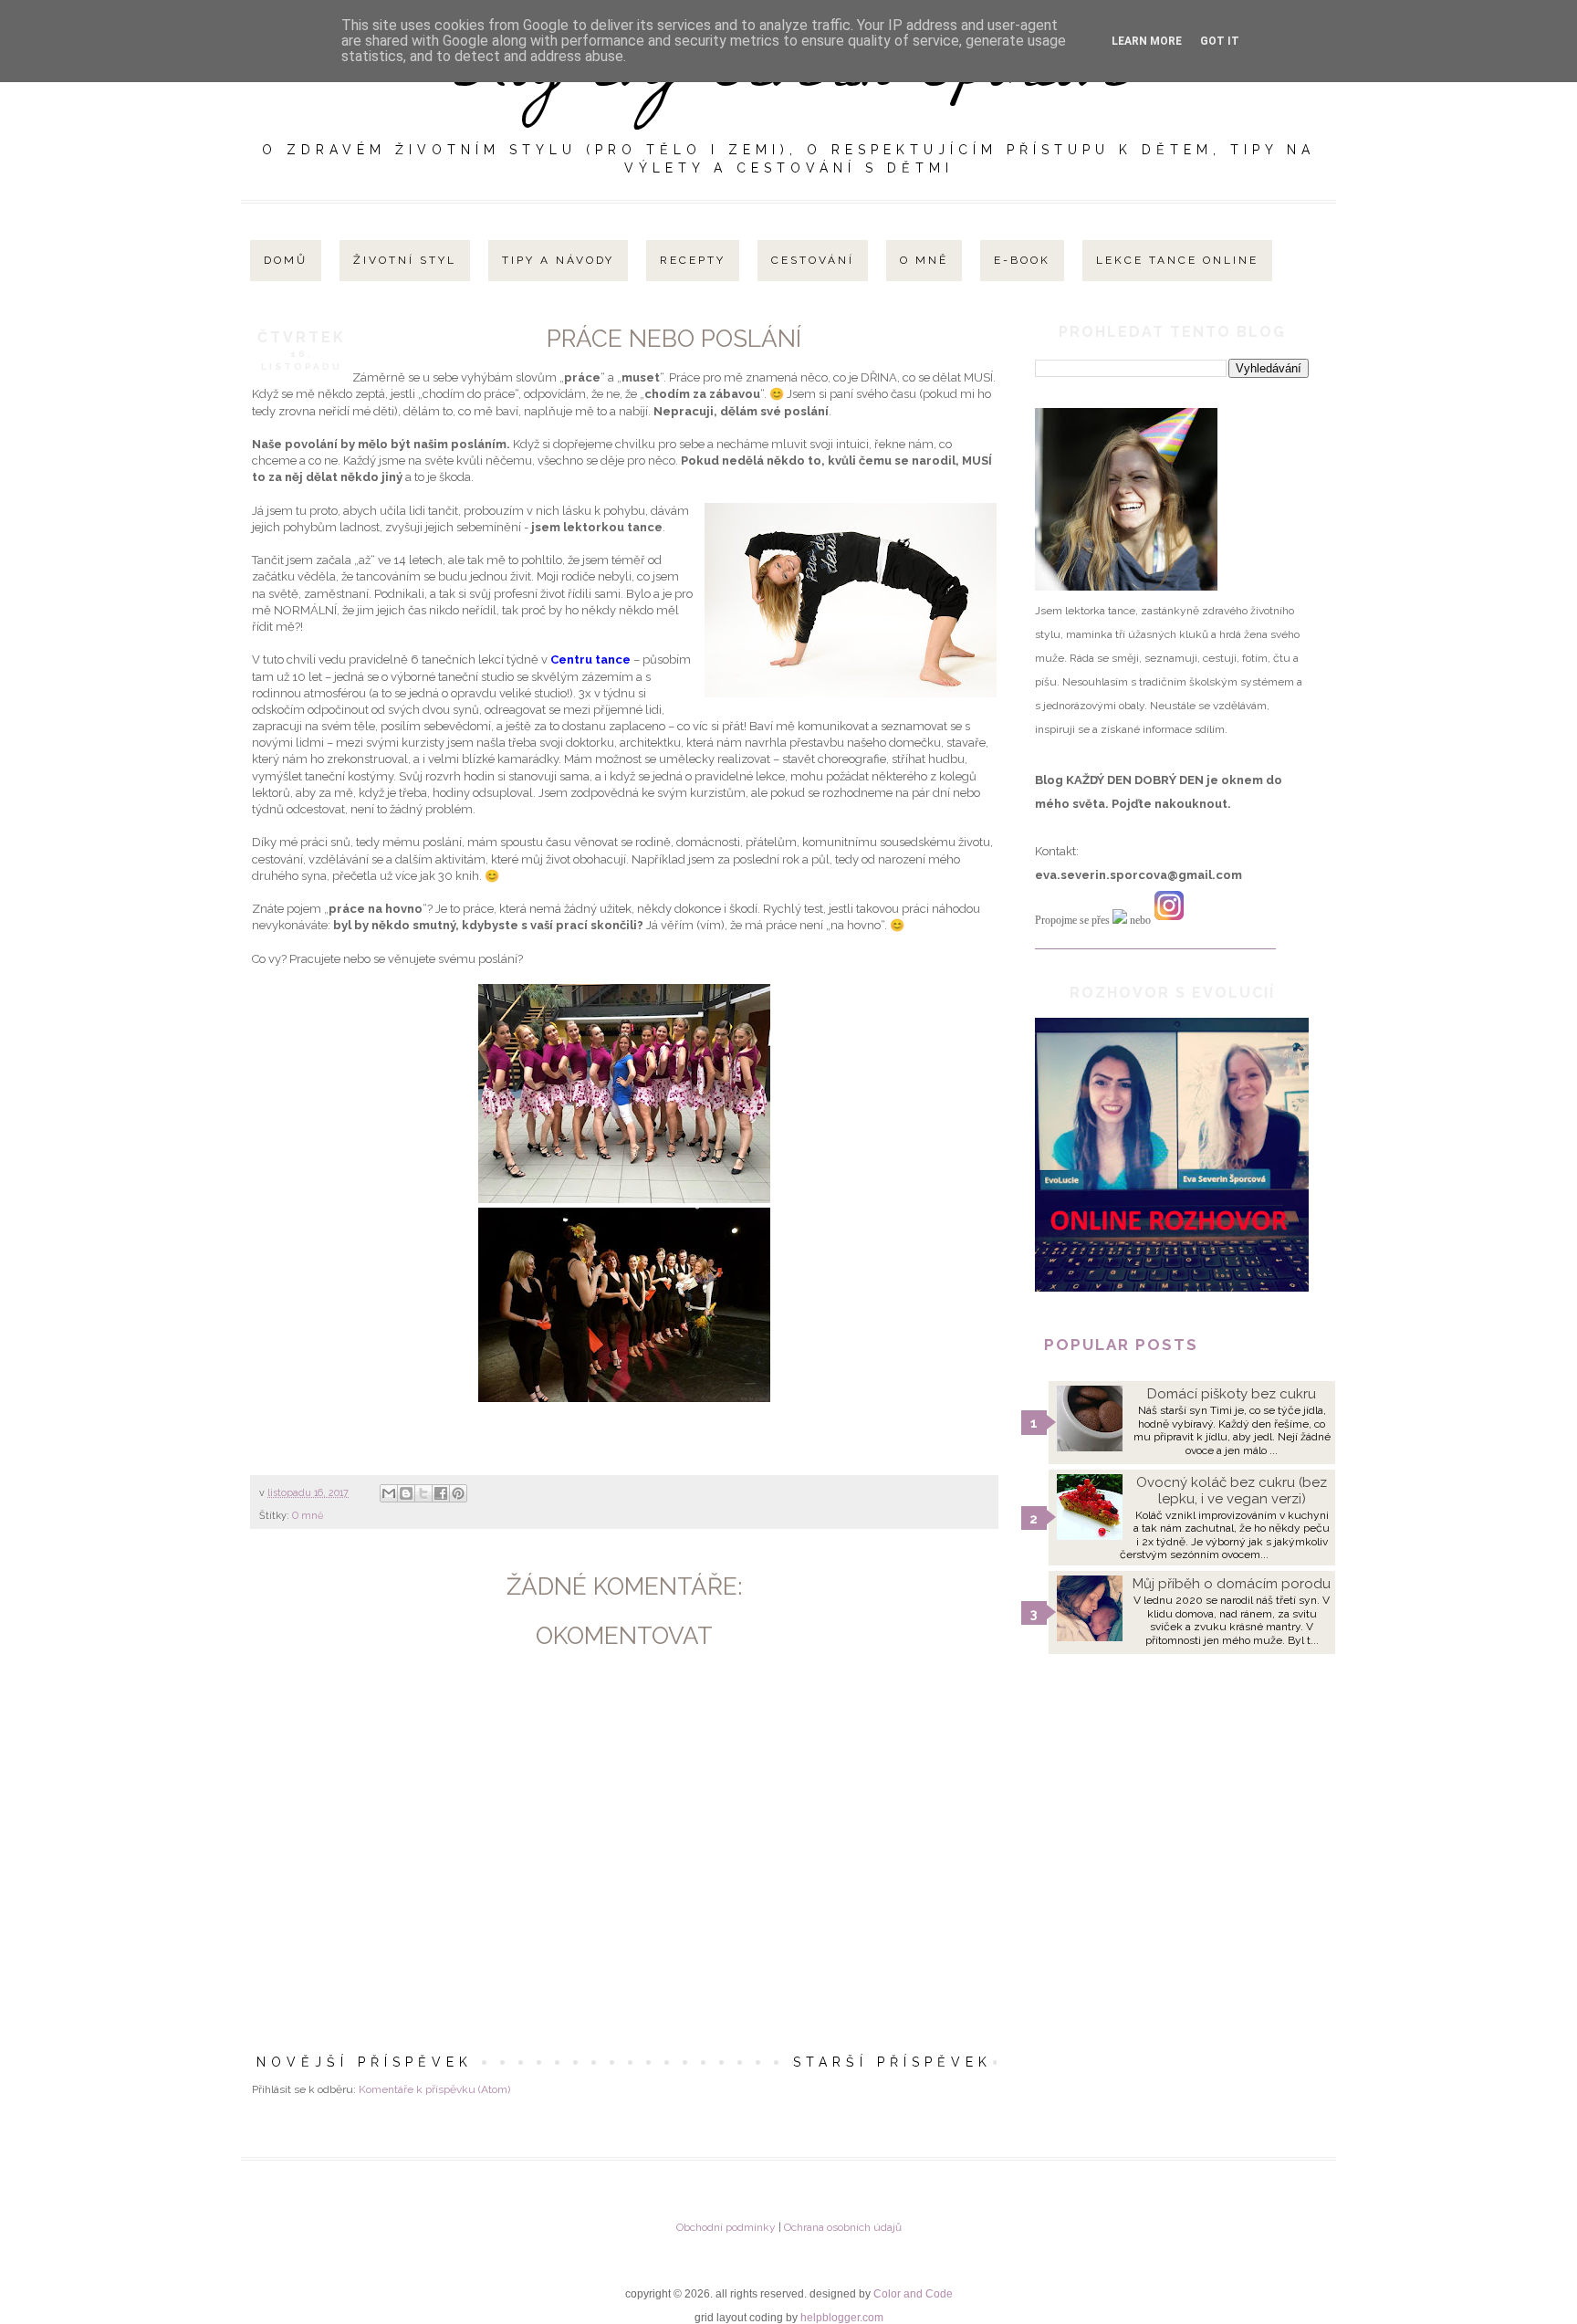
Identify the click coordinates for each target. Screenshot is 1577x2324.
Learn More (1147, 41)
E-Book (1022, 260)
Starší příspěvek (893, 2062)
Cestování (813, 260)
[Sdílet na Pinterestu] (458, 1493)
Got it (1220, 41)
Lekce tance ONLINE (1177, 260)
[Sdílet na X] (423, 1493)
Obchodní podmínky (726, 2227)
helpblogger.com (842, 2318)
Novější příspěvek (365, 2062)
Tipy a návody (558, 260)
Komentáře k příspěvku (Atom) (434, 2089)
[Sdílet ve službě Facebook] (441, 1493)
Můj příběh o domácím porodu (1232, 1584)
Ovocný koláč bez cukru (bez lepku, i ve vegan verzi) (1232, 1491)
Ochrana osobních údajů (843, 2227)
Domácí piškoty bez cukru (1232, 1394)
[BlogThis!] (406, 1493)
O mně (924, 260)
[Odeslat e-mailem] (389, 1493)
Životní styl (405, 260)
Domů (286, 260)
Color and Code (913, 2294)
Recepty (693, 260)
